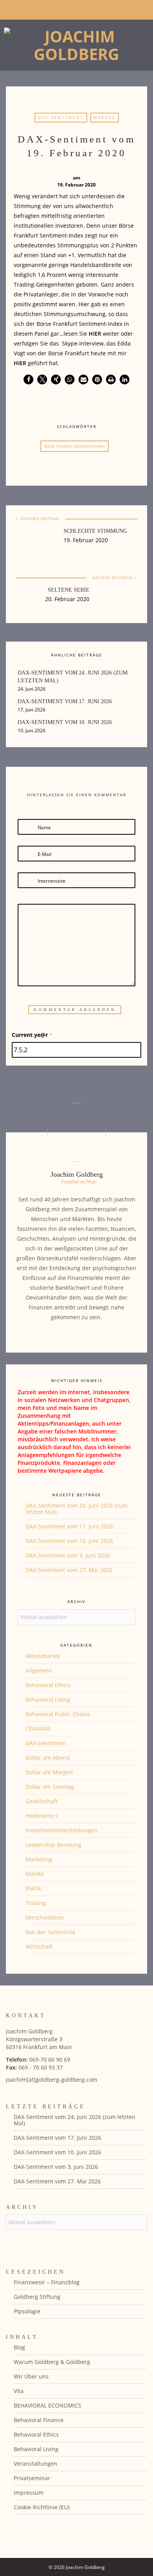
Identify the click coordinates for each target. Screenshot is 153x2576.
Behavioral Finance (39, 2420)
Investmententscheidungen (62, 1830)
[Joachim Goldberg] (76, 43)
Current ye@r (32, 1035)
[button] (28, 379)
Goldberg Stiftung (37, 2297)
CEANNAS (38, 1729)
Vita (19, 2391)
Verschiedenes (45, 1917)
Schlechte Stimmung (95, 531)
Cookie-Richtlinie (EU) (42, 2507)
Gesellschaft (42, 1801)
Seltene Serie (69, 590)
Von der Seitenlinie (50, 1932)
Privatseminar (32, 2478)
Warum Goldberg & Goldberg (52, 2362)
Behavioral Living (48, 1699)
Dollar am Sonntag (50, 1787)
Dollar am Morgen (49, 1772)
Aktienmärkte (43, 1656)
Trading (36, 1903)
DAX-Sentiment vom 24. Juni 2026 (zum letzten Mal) (76, 1509)
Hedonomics (42, 1816)
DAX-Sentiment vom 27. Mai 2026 (69, 1570)
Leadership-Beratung (53, 1845)
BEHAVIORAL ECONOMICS (47, 2405)
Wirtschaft (39, 1946)
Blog (19, 2347)
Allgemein (39, 1670)
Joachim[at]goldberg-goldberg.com (52, 2080)
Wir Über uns (31, 2376)
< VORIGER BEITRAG (37, 519)
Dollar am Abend (48, 1758)
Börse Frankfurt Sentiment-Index (75, 446)
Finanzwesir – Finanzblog (47, 2282)
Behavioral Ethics (48, 1685)
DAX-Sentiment (61, 117)
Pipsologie (27, 2311)
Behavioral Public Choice (58, 1714)
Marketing (39, 1859)
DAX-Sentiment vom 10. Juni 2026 (69, 1541)
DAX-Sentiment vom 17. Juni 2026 (69, 1526)
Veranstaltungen (36, 2464)
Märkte (105, 117)
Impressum (29, 2493)
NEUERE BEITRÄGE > (115, 578)
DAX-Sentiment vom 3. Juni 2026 (68, 1555)
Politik (33, 1888)
